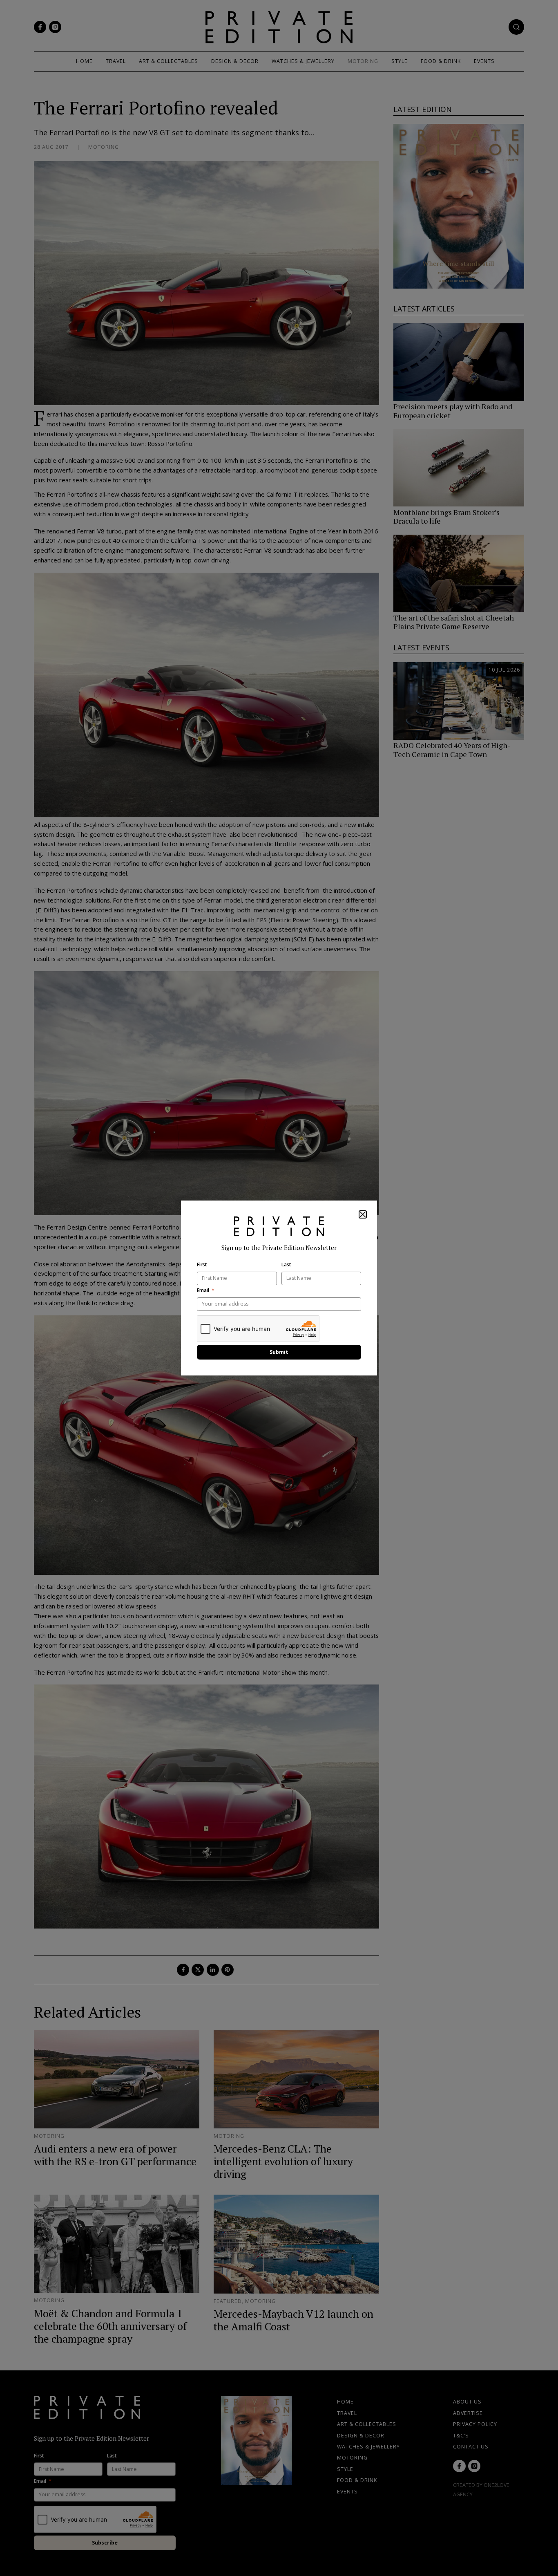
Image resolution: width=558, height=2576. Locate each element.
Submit (279, 1352)
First (202, 1265)
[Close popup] (363, 1214)
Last (286, 1265)
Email (203, 1290)
